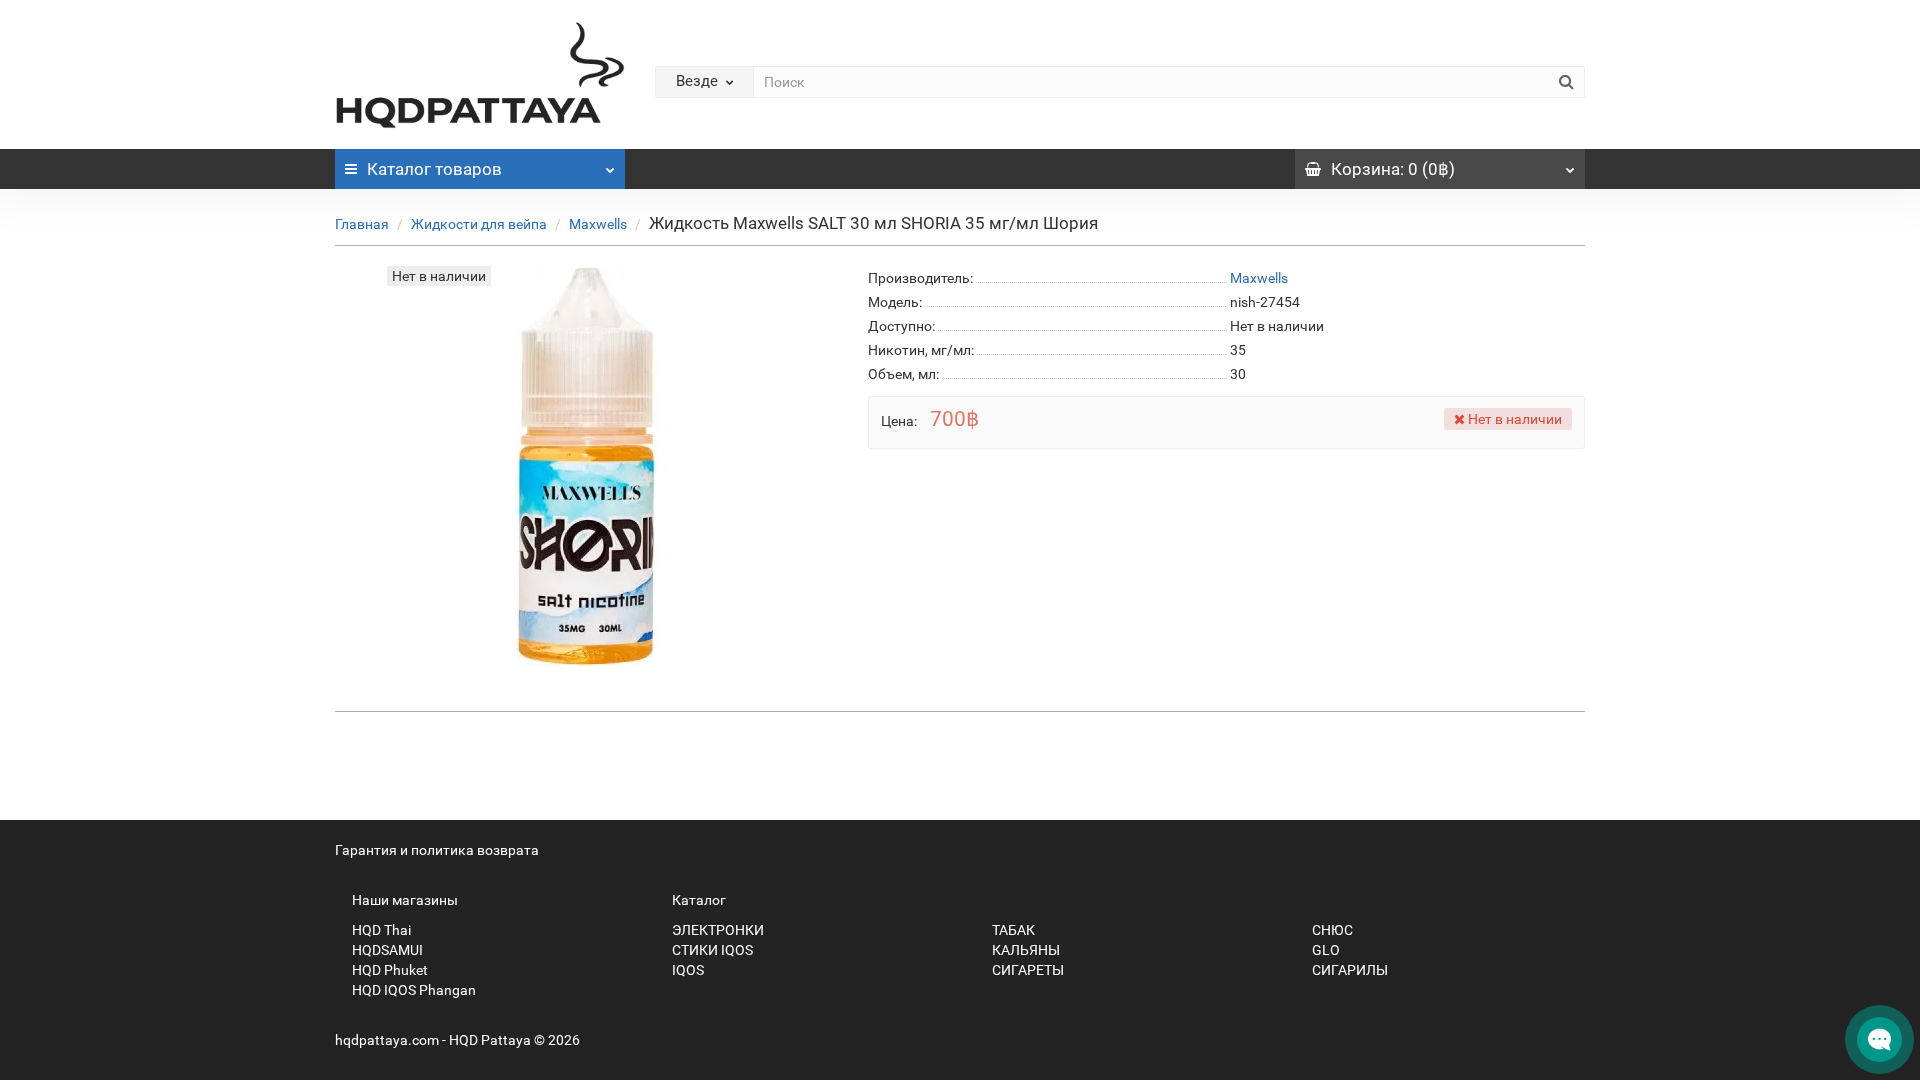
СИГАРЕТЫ (1026, 970)
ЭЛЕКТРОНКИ (716, 930)
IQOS (686, 970)
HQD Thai (380, 930)
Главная (362, 224)
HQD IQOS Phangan (412, 990)
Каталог (434, 169)
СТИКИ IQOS (711, 950)
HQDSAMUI (386, 950)
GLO (1324, 950)
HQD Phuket (388, 970)
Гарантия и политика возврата (437, 850)
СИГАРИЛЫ (1348, 970)
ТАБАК (1012, 930)
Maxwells (598, 224)
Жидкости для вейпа (479, 224)
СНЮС (1331, 930)
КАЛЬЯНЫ (1024, 950)
